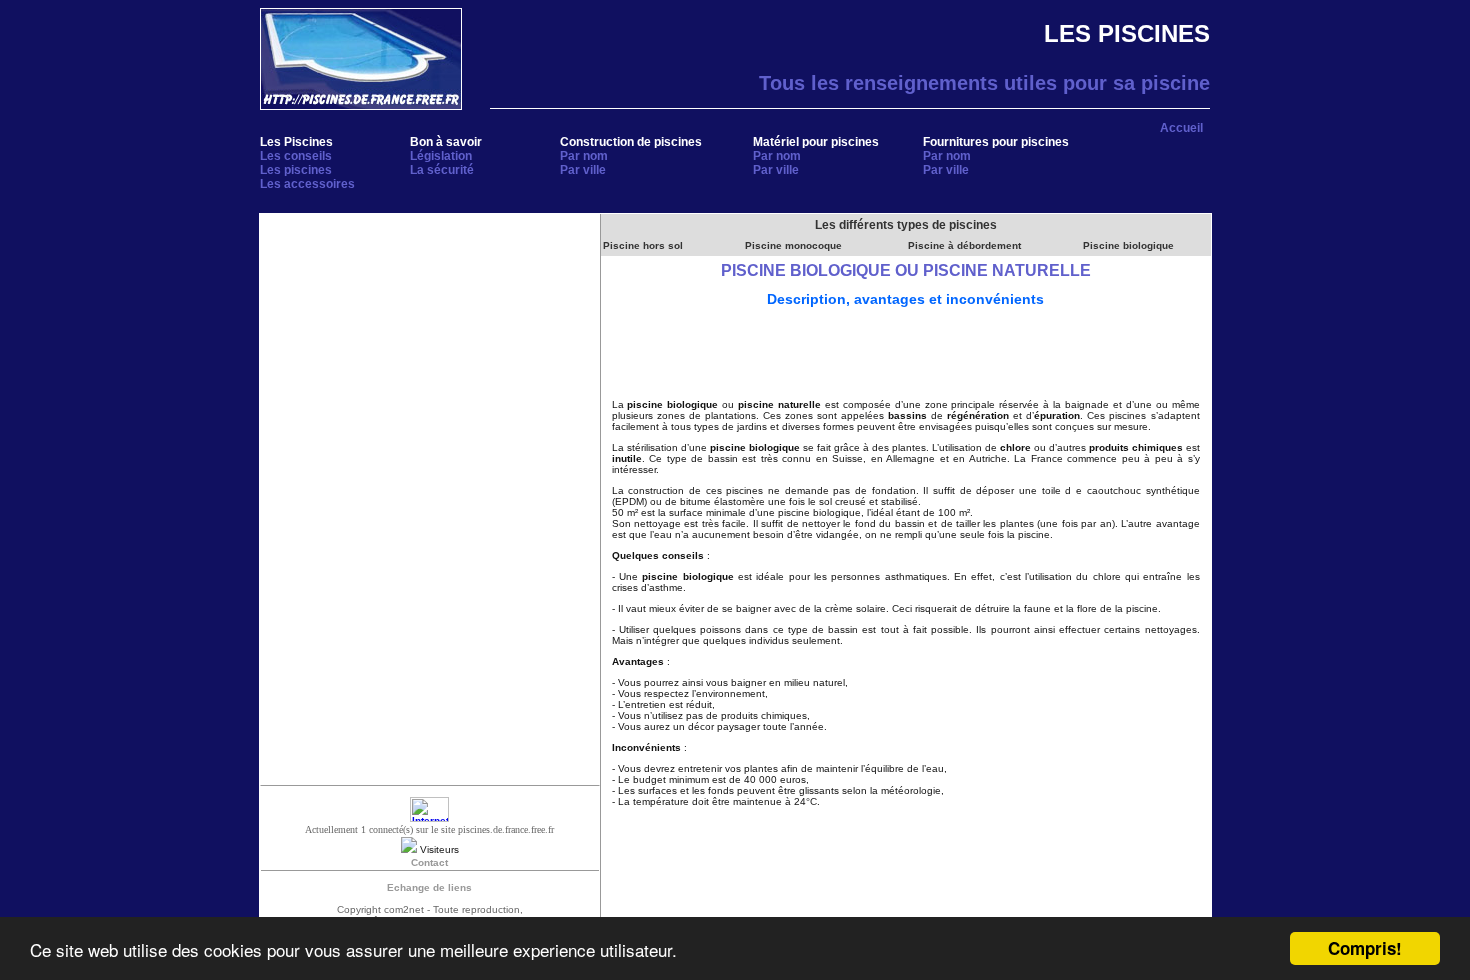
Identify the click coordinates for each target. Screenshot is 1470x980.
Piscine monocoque (793, 245)
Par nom (584, 156)
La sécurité (442, 170)
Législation (441, 156)
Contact (429, 862)
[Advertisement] (430, 354)
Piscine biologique (1128, 245)
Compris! (1365, 948)
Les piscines (296, 170)
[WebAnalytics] (429, 818)
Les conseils (296, 156)
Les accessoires (307, 184)
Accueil (1181, 128)
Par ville (583, 170)
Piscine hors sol (643, 245)
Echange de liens (429, 887)
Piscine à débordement (964, 245)
